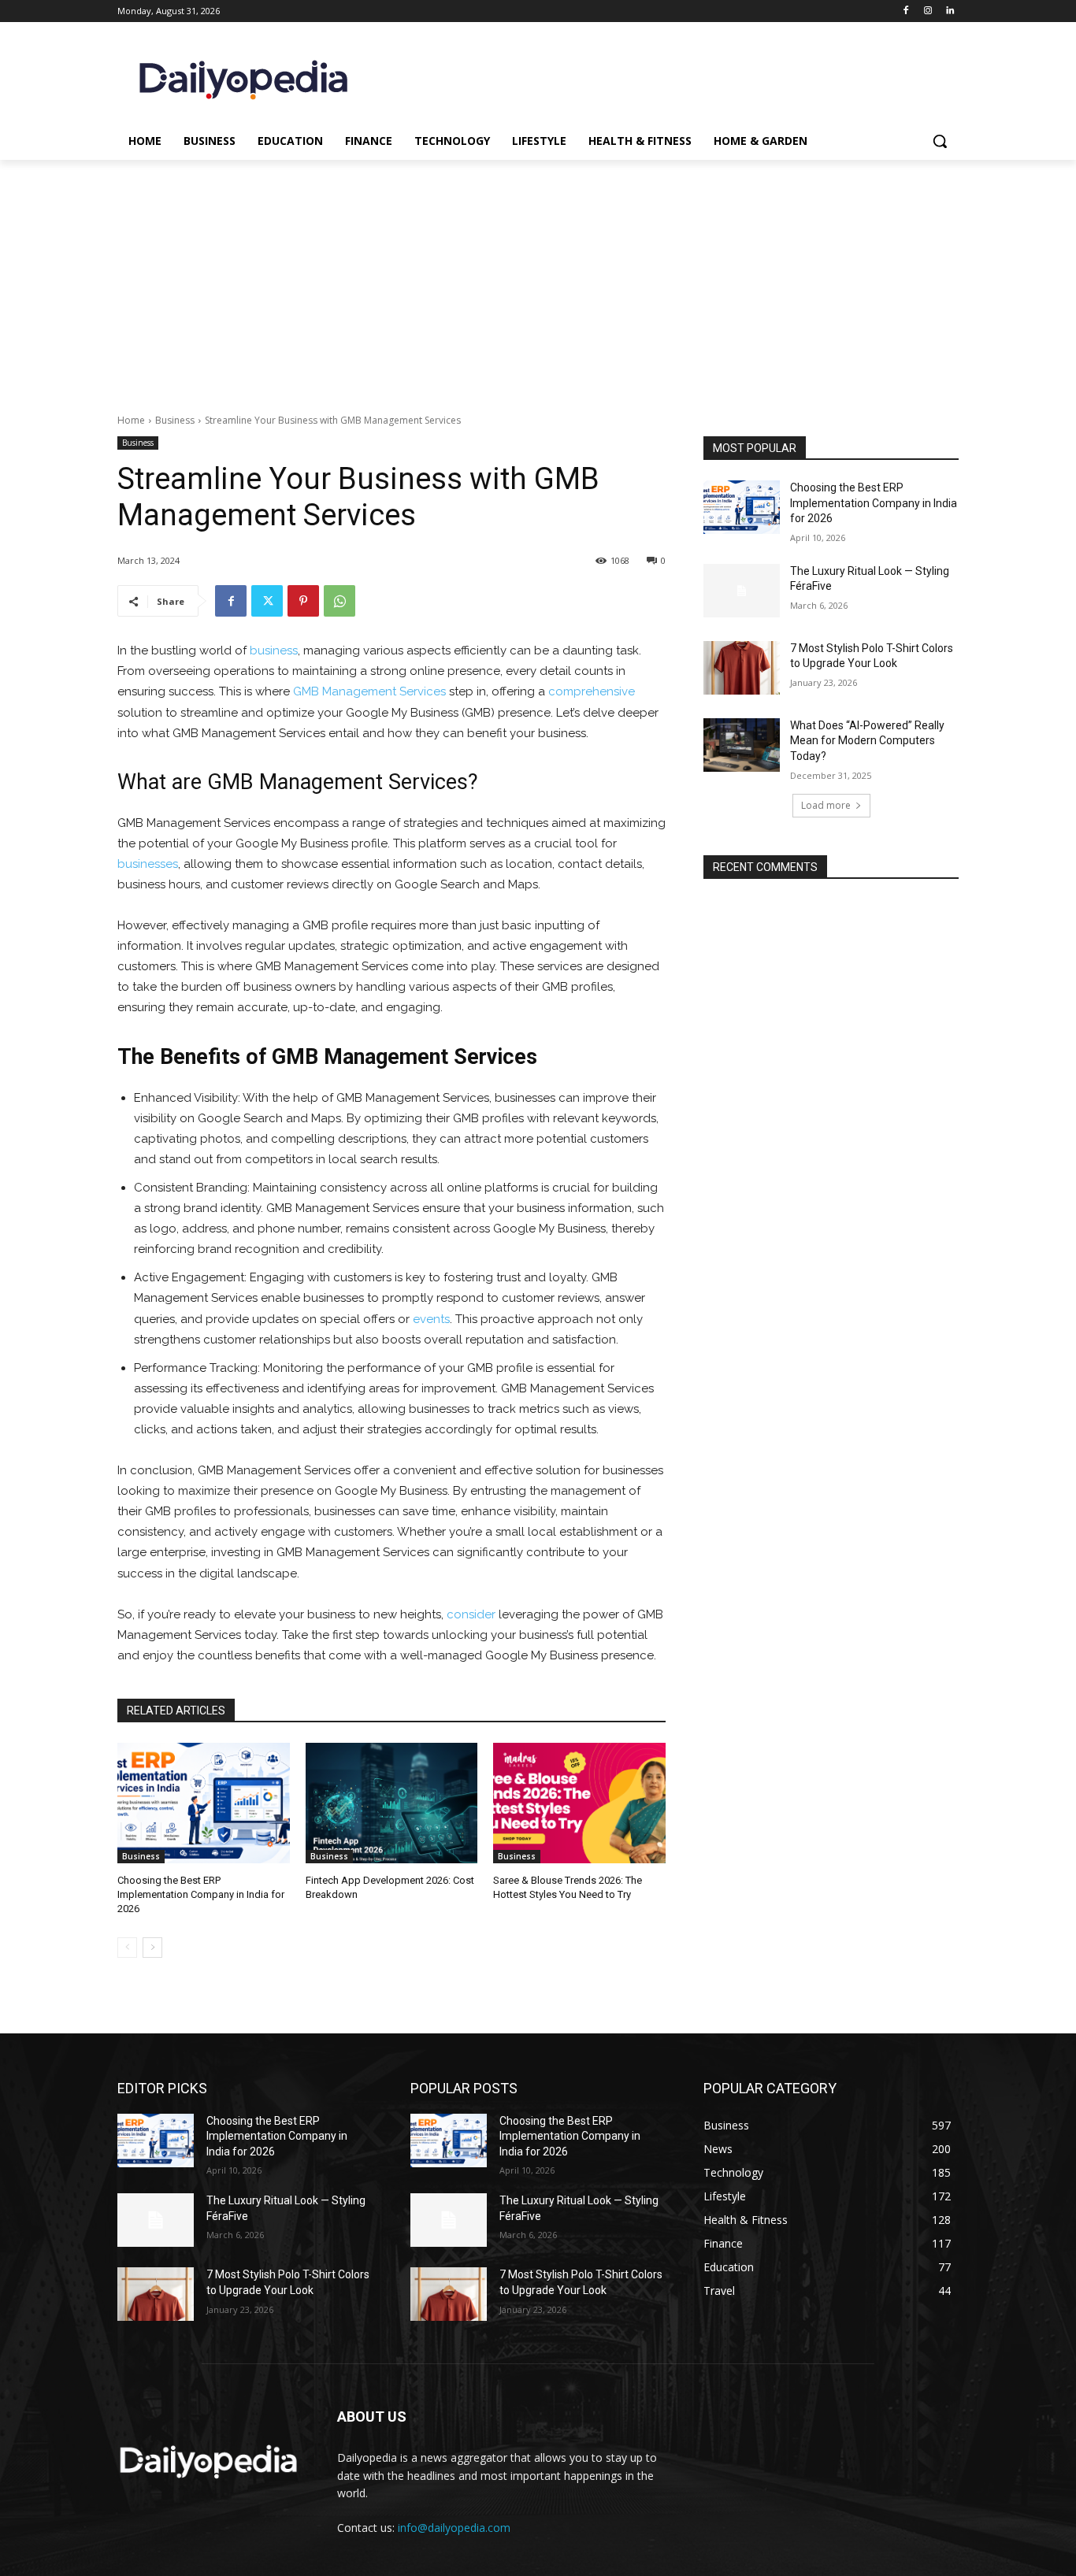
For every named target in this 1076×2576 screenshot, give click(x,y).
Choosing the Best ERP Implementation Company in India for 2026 (201, 1894)
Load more (826, 805)
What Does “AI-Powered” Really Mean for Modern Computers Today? (867, 741)
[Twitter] (267, 601)
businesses (148, 864)
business (274, 650)
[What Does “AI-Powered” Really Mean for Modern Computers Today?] (742, 745)
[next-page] (152, 1948)
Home (131, 420)
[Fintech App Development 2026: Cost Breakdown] (392, 1803)
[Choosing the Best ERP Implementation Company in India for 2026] (204, 1803)
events (431, 1319)
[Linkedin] (950, 11)
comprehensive (592, 691)
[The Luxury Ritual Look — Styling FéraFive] (742, 591)
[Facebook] (906, 11)
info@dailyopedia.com (454, 2528)
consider (471, 1614)
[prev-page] (127, 1948)
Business (175, 420)
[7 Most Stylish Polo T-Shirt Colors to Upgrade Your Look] (742, 668)
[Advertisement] (538, 278)
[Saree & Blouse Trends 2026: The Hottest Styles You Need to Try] (579, 1803)
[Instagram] (928, 11)
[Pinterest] (303, 601)
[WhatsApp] (339, 601)
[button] (940, 141)
